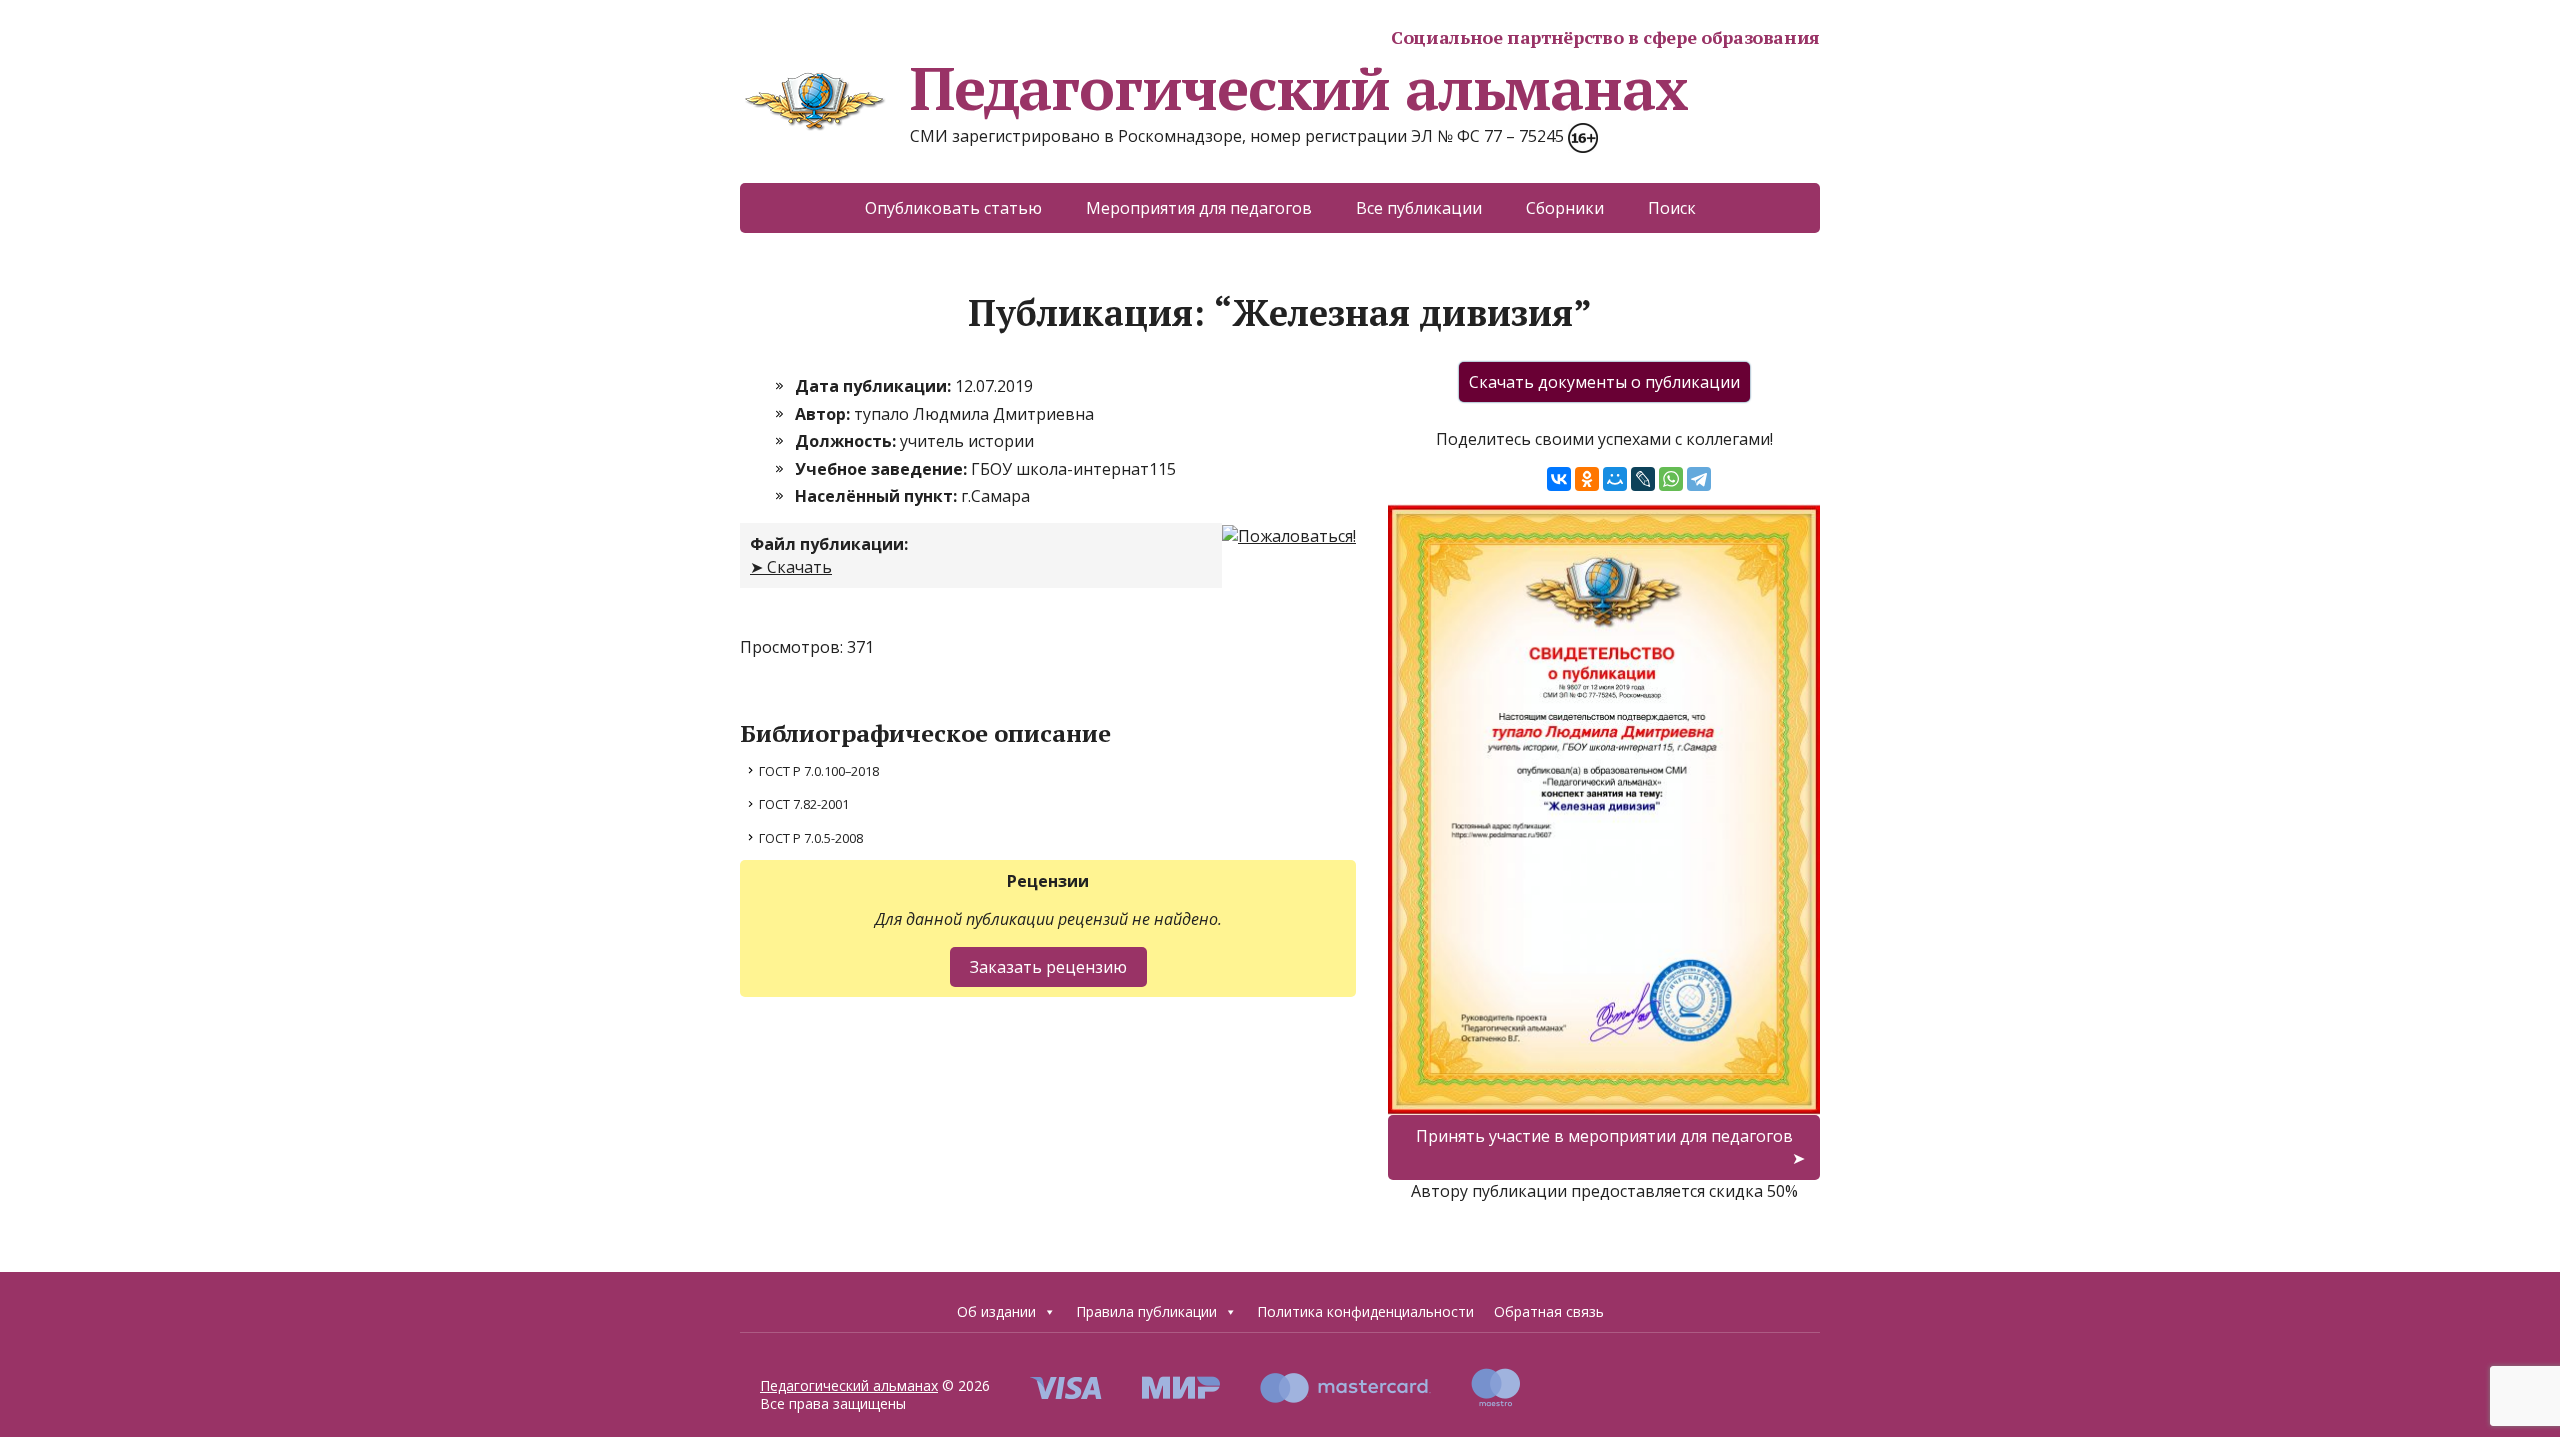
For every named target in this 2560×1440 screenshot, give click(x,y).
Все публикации (1419, 208)
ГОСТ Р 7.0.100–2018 (819, 771)
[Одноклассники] (1587, 479)
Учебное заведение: (883, 469)
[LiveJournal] (1643, 479)
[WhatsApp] (1671, 479)
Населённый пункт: (878, 496)
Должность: (847, 441)
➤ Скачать (791, 567)
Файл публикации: (829, 544)
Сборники (1565, 208)
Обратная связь (1549, 1311)
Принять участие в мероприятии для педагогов (1604, 1136)
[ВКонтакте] (1559, 479)
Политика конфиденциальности (1365, 1311)
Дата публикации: (875, 386)
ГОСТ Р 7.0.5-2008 (811, 838)
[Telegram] (1699, 479)
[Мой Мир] (1615, 479)
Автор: (824, 414)
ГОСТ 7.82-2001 (804, 804)
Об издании (996, 1311)
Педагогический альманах (1298, 88)
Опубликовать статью (953, 208)
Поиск (1672, 208)
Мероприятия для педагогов (1199, 208)
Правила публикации (1146, 1311)
